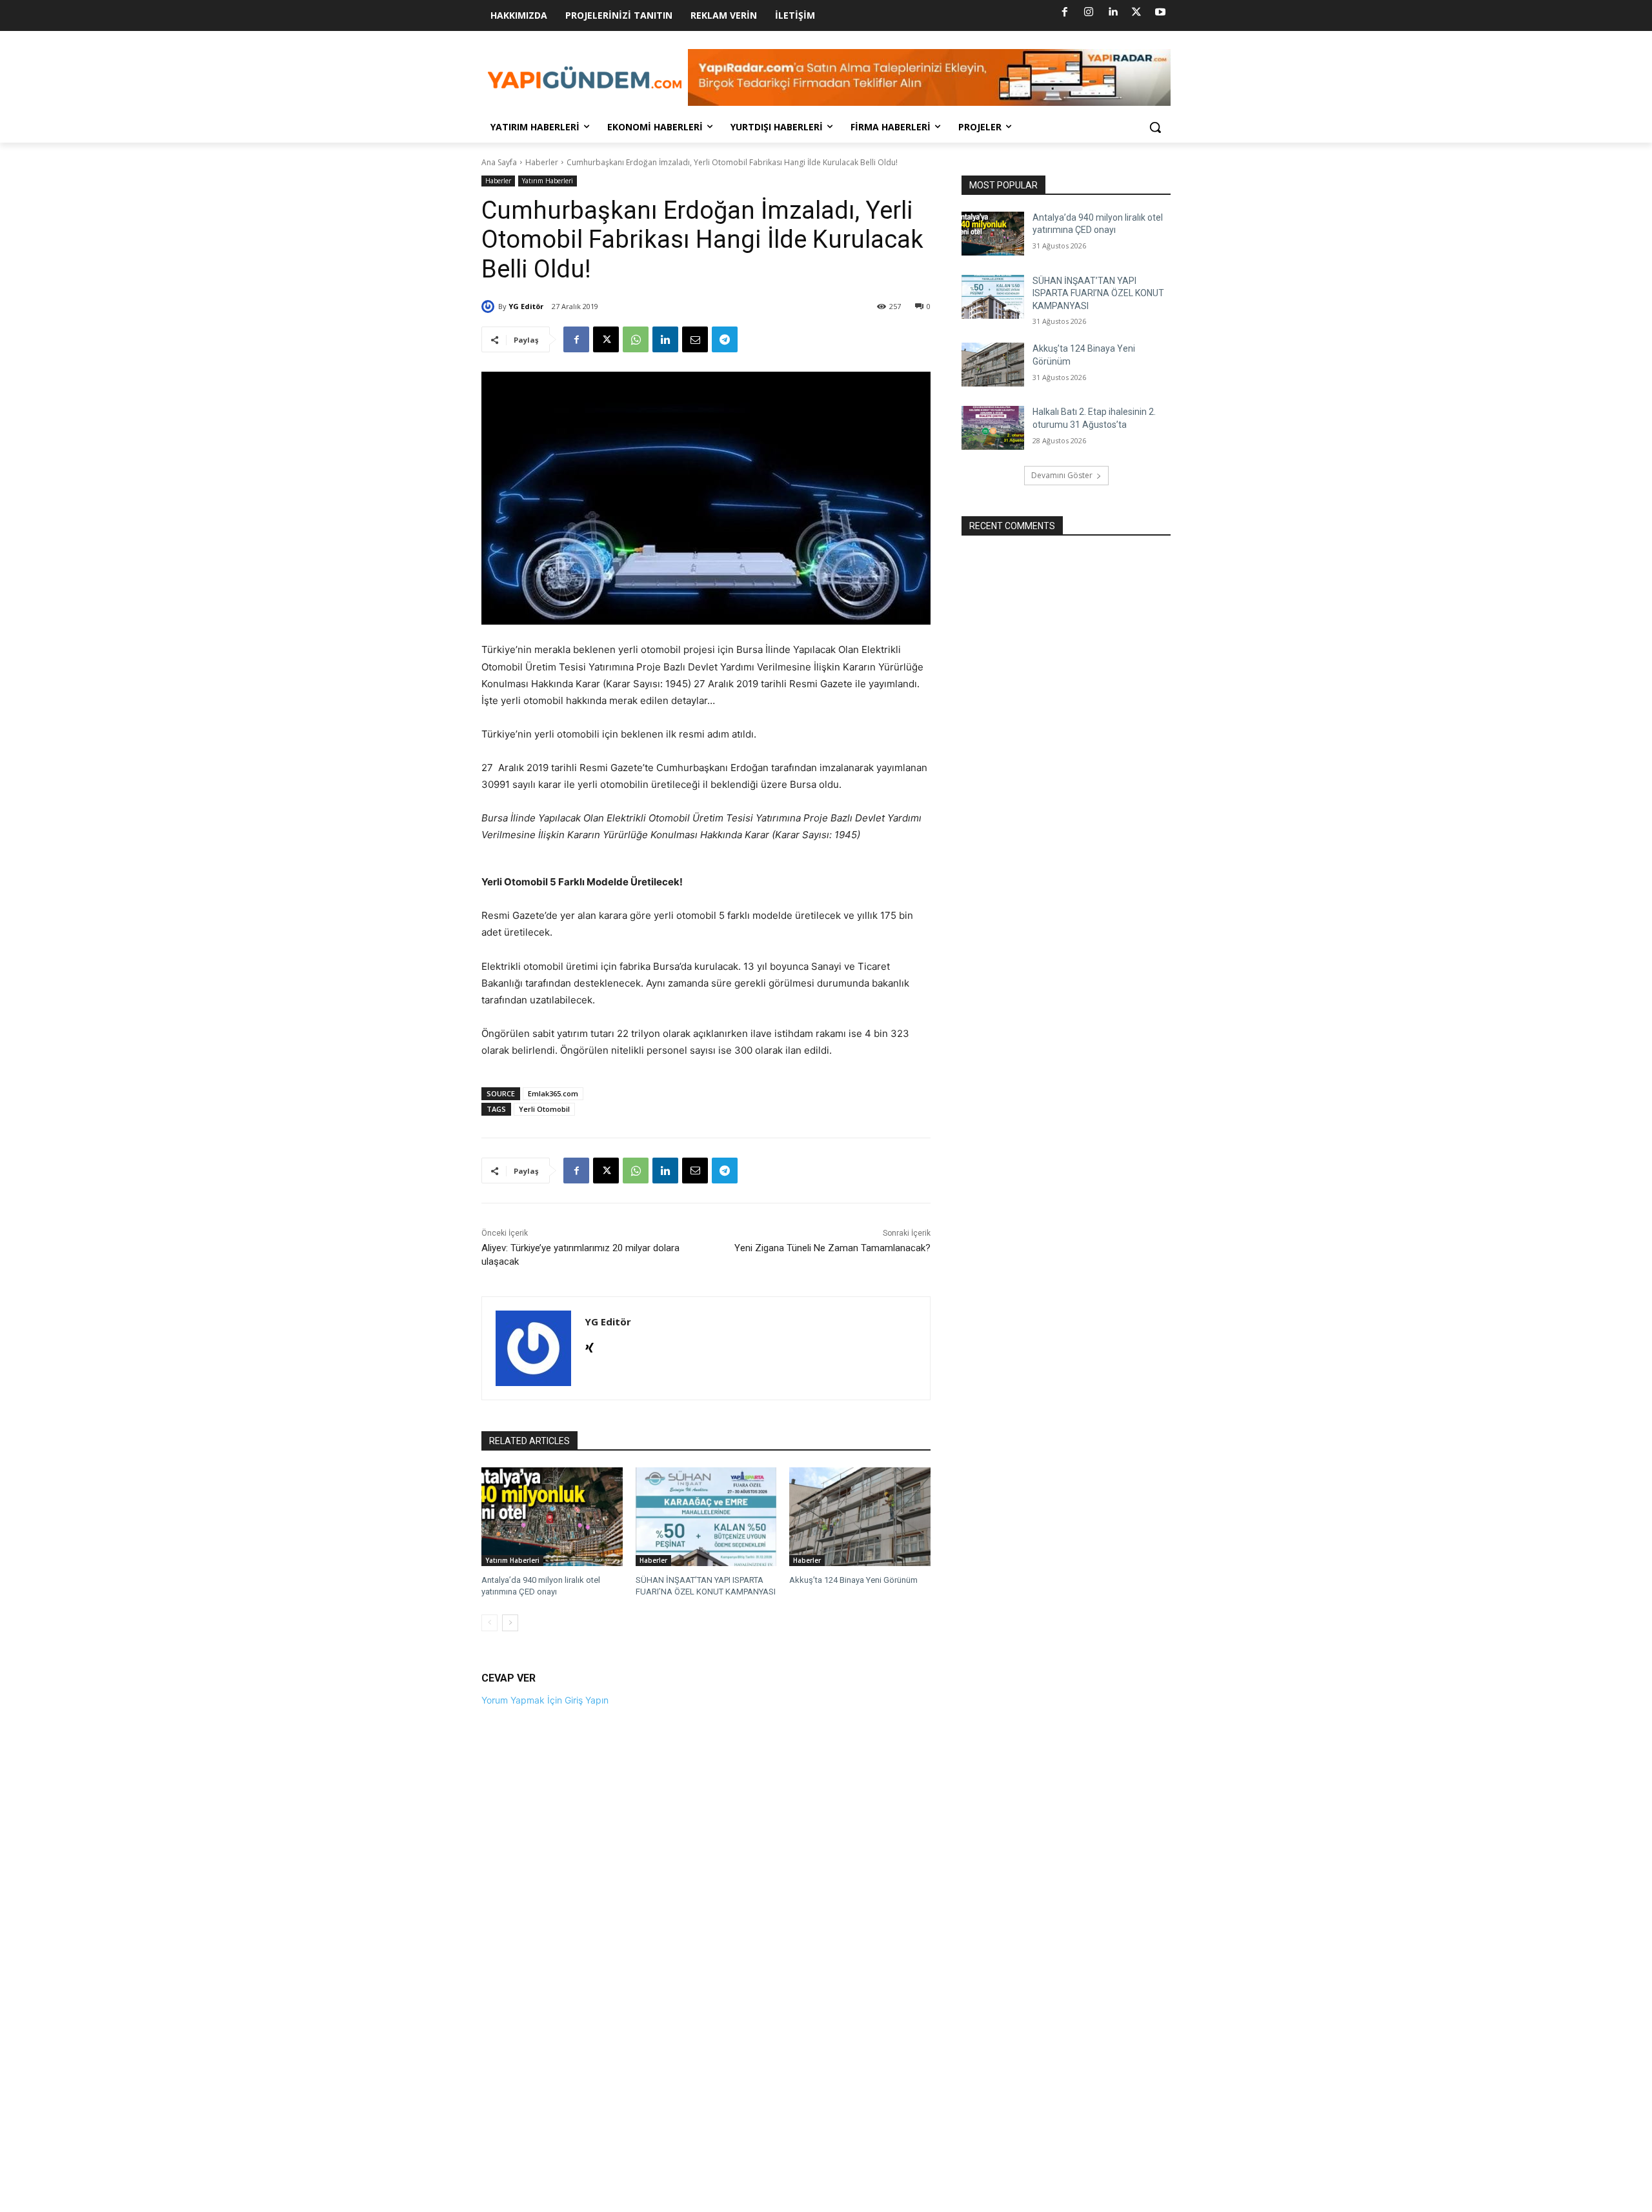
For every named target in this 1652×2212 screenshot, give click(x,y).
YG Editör (526, 306)
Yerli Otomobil (544, 1109)
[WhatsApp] (636, 339)
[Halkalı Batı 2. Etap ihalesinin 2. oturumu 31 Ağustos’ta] (993, 428)
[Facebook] (1065, 12)
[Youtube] (1160, 12)
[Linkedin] (1113, 12)
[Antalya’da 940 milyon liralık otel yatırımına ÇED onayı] (552, 1517)
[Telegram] (725, 339)
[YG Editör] (490, 307)
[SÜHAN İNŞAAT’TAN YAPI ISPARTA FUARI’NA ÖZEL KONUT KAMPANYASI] (706, 1517)
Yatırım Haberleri (548, 181)
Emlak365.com (553, 1093)
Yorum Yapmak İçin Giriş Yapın (545, 1700)
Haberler (542, 162)
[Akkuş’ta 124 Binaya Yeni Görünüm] (860, 1517)
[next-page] (510, 1623)
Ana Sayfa (499, 162)
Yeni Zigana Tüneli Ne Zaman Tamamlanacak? (832, 1248)
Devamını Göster (1062, 475)
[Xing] (589, 1345)
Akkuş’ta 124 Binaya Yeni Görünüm (853, 1580)
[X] (1136, 12)
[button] (1155, 127)
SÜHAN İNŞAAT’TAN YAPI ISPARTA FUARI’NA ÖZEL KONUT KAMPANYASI (1098, 293)
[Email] (695, 339)
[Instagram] (1089, 12)
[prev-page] (489, 1623)
